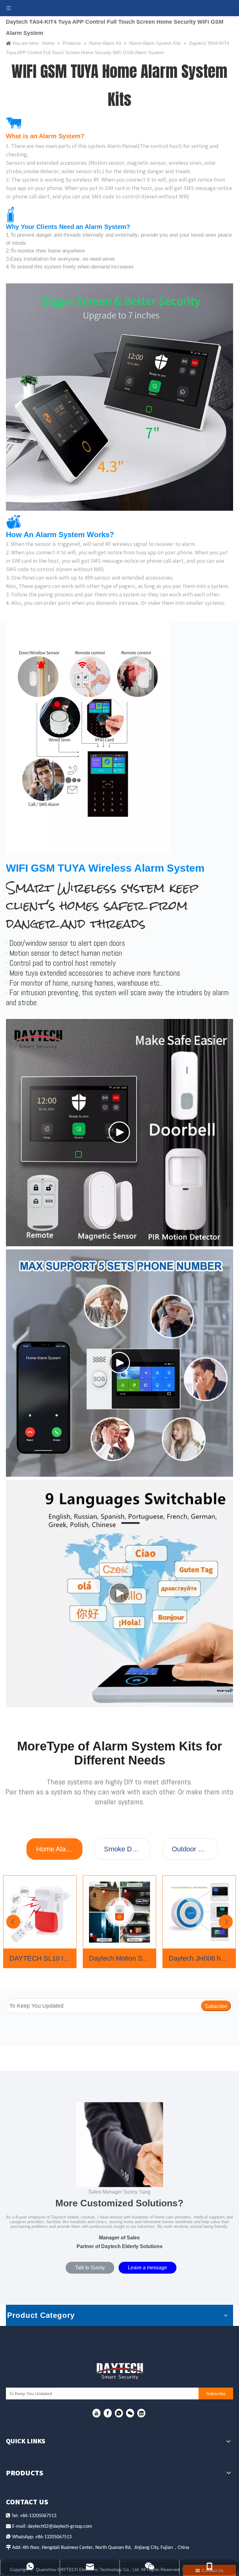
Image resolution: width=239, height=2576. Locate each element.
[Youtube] (96, 2413)
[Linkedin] (141, 2413)
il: (25, 2526)
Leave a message (148, 2268)
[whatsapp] (119, 2413)
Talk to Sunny (90, 2268)
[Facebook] (108, 2413)
